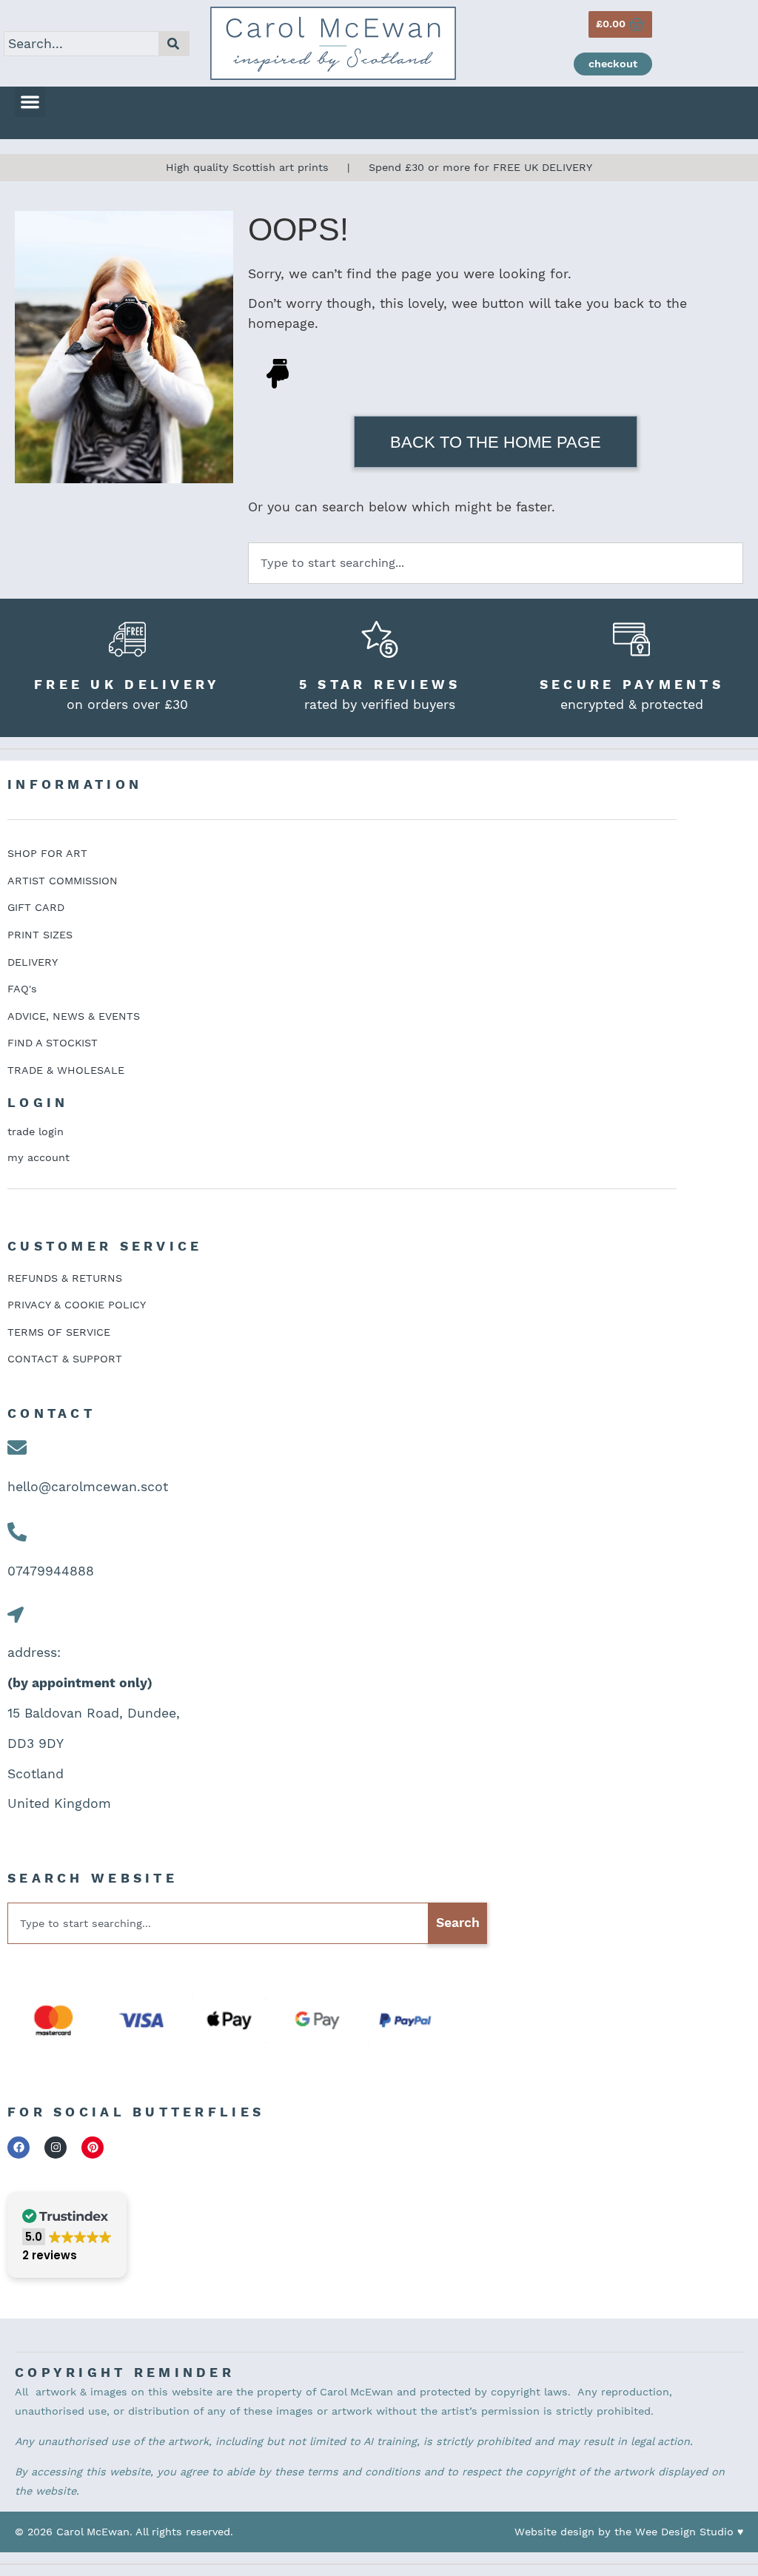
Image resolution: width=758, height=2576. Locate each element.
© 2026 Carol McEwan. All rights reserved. (124, 2532)
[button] (30, 102)
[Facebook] (19, 2148)
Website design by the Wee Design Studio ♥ (629, 2532)
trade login (36, 1131)
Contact (51, 1413)
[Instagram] (56, 2148)
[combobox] (81, 44)
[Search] (174, 44)
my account (38, 1157)
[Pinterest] (93, 2148)
